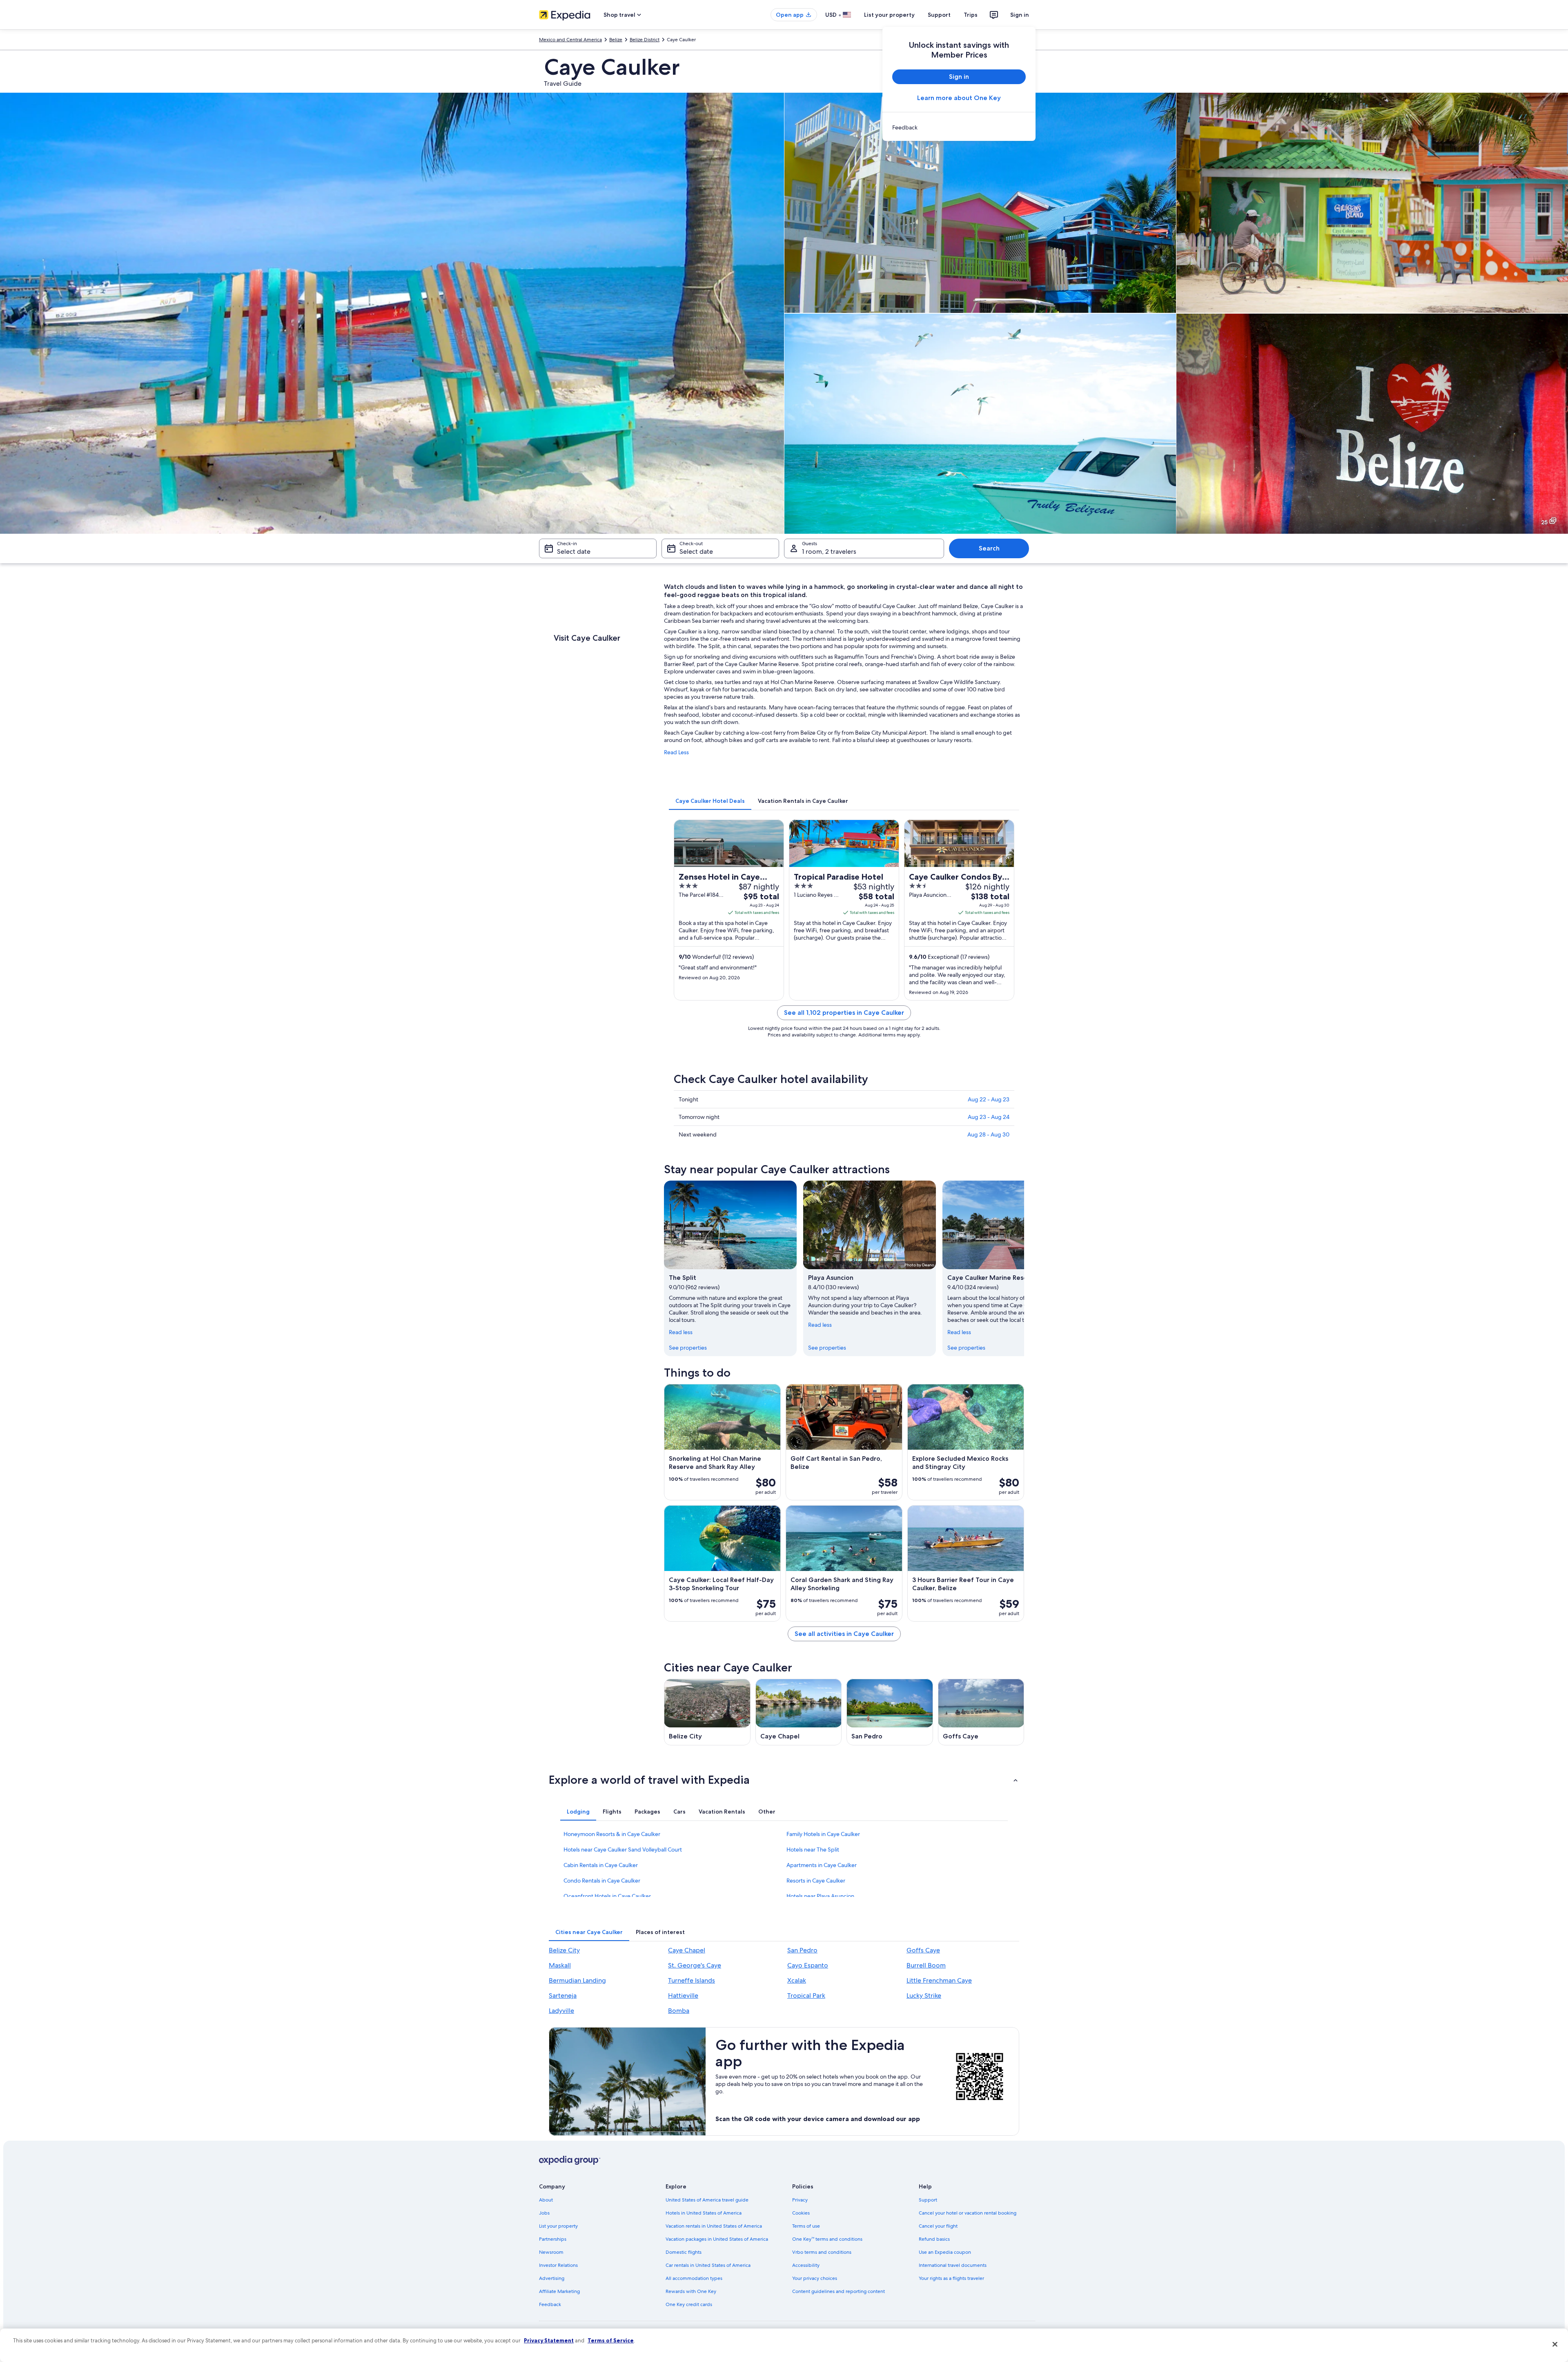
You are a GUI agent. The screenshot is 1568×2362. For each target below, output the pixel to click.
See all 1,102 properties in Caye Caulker (844, 1013)
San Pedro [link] (802, 1950)
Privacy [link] (800, 2200)
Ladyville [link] (561, 2011)
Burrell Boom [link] (926, 1965)
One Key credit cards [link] (689, 2304)
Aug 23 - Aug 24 (989, 1117)
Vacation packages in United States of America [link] (717, 2239)
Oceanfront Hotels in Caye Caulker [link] (607, 1896)
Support (939, 15)
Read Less (676, 752)
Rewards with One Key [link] (691, 2291)
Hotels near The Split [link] (813, 1849)
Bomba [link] (679, 2011)
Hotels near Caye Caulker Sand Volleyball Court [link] (623, 1849)
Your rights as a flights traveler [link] (951, 2278)
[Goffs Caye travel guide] (981, 1712)
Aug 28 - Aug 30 (988, 1134)
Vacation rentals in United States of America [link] (714, 2226)
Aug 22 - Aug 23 (989, 1099)
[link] (959, 127)
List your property (889, 15)
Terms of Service (611, 2340)
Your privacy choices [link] (815, 2278)
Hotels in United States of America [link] (704, 2213)
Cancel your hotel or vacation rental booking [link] (968, 2213)
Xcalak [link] (797, 1980)
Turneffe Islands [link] (692, 1980)
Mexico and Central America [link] (570, 40)
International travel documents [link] (953, 2265)
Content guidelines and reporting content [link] (839, 2291)
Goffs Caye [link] (923, 1950)
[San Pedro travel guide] (890, 1712)
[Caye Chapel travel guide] (799, 1712)
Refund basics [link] (934, 2239)
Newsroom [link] (551, 2252)
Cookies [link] (801, 2213)
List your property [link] (558, 2226)
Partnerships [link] (553, 2239)
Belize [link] (616, 40)
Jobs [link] (544, 2213)
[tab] (710, 801)
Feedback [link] (550, 2304)
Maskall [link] (560, 1965)
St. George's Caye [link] (695, 1965)
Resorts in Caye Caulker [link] (816, 1881)
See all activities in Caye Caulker (844, 1634)
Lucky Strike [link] (924, 1995)
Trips (971, 15)
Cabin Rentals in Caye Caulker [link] (601, 1865)
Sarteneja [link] (563, 1995)
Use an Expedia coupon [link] (945, 2252)
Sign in (1020, 15)
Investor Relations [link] (558, 2265)
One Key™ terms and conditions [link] (827, 2239)
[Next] (1024, 1268)
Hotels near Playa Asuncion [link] (820, 1896)
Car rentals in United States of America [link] (708, 2265)
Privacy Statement (549, 2340)
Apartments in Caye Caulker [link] (822, 1865)
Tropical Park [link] (806, 1995)
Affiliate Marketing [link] (559, 2291)
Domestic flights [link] (684, 2252)
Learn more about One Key (959, 98)
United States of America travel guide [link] (707, 2200)
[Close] (1555, 2344)
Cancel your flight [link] (938, 2226)
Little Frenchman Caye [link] (939, 1980)
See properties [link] (688, 1348)
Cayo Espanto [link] (808, 1965)
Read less (681, 1332)
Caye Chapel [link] (687, 1950)
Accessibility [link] (806, 2265)
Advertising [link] (552, 2278)
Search (989, 548)
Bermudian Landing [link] (577, 1980)
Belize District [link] (645, 40)
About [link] (546, 2200)
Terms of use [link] (806, 2226)
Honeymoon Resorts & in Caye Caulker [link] (612, 1834)
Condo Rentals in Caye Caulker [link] (602, 1881)
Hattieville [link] (683, 1995)
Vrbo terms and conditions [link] (822, 2252)
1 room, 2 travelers (829, 552)
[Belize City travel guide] (707, 1712)
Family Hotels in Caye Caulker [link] (823, 1834)
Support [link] (928, 2200)
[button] (784, 1780)
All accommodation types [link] (694, 2278)
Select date (574, 552)
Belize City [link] (564, 1950)
